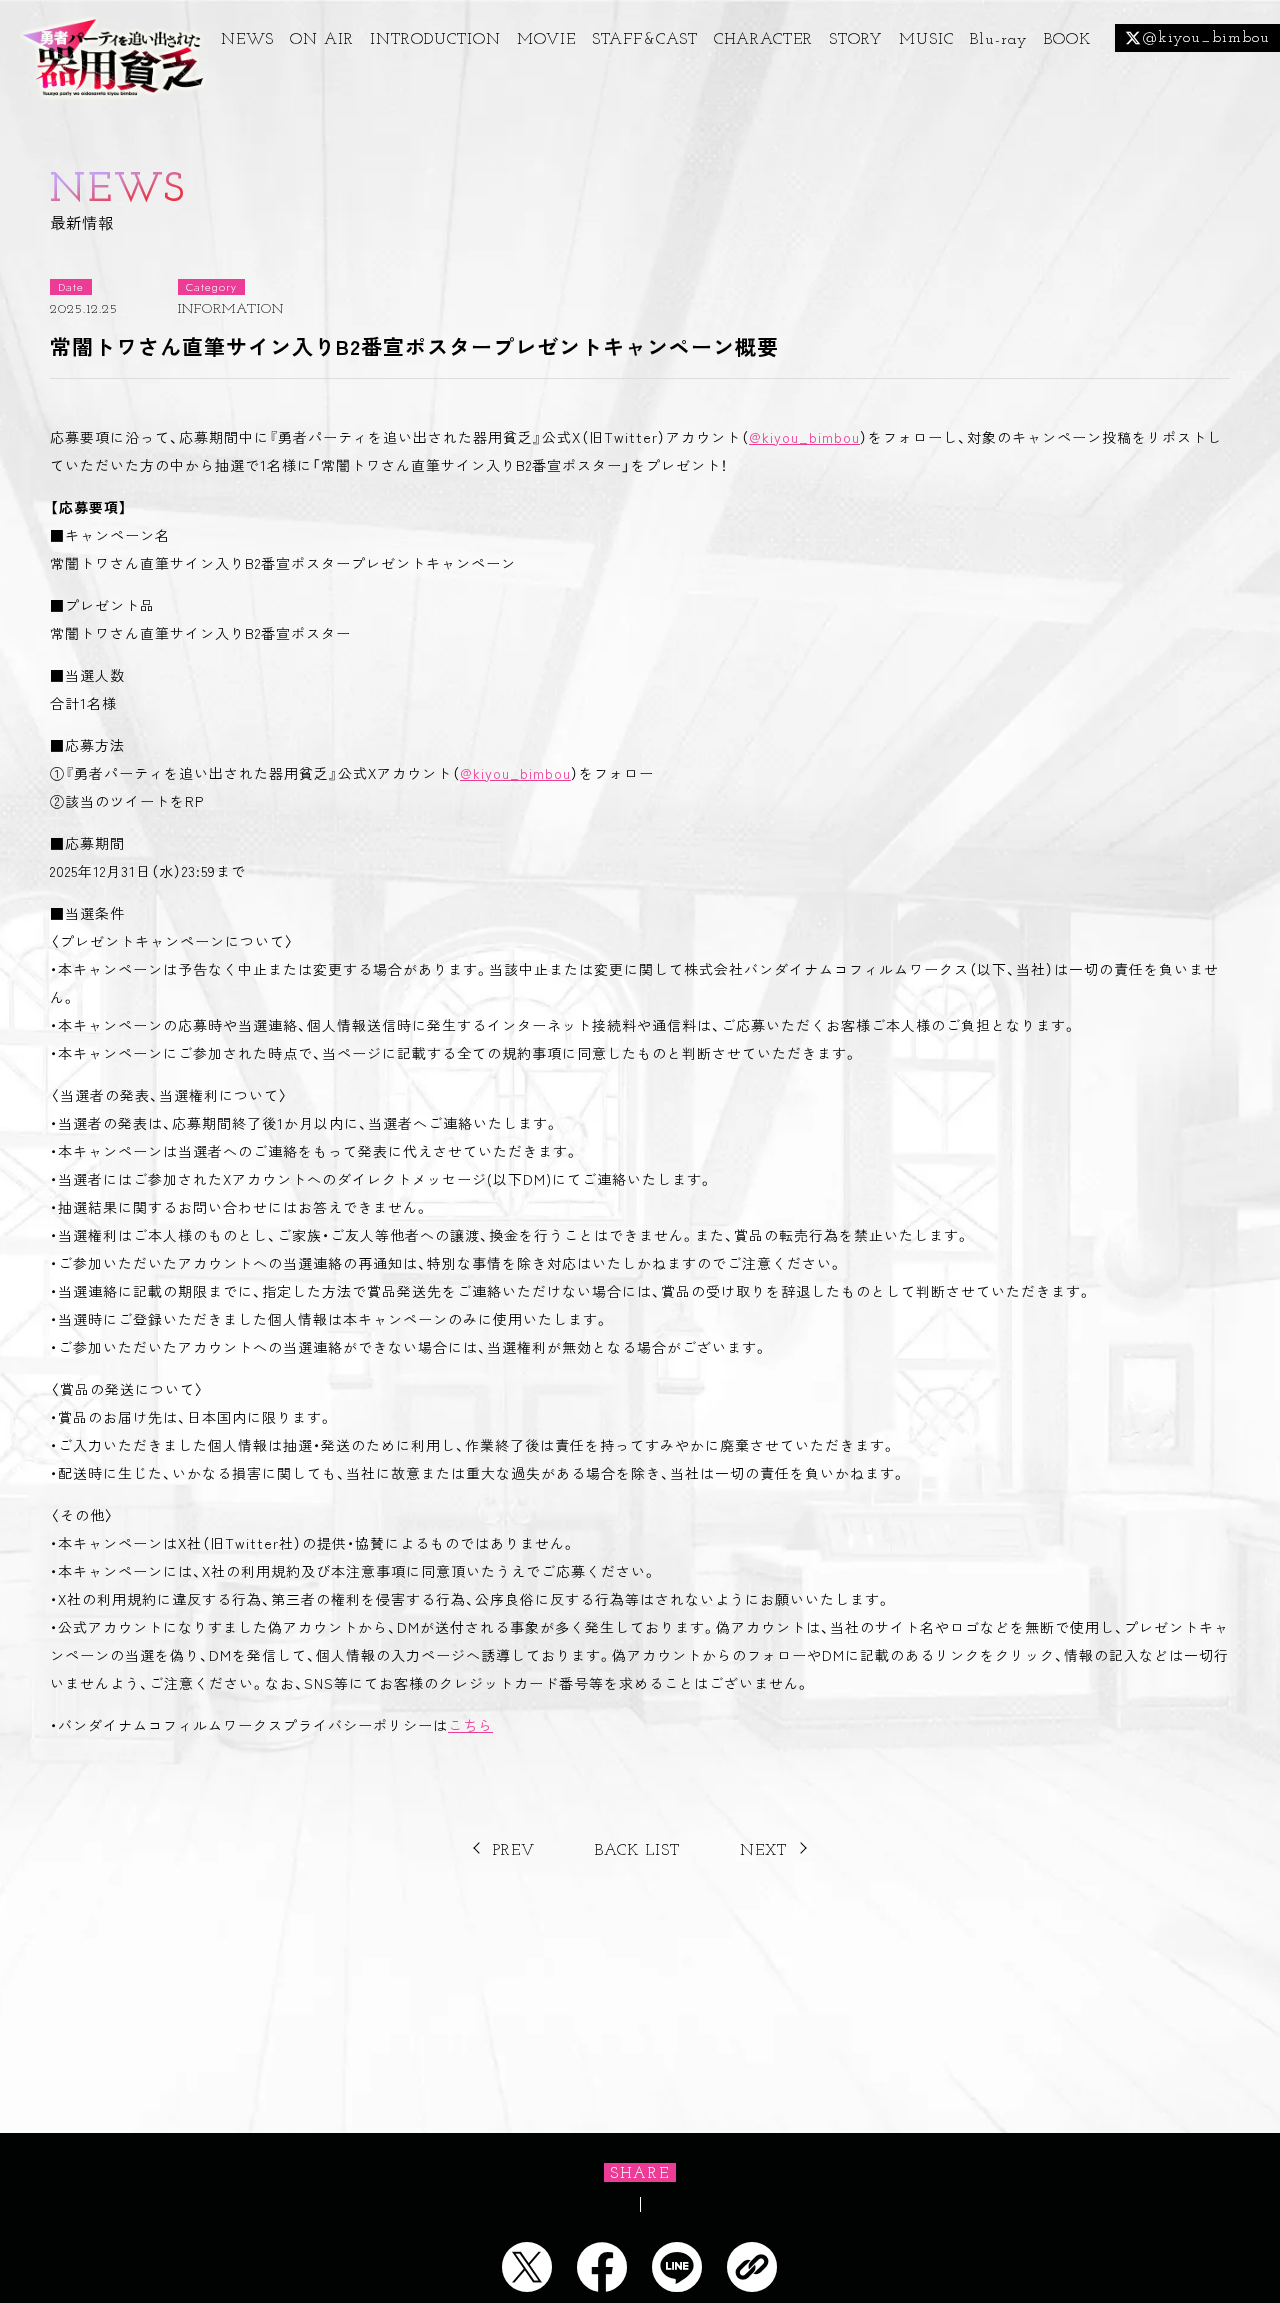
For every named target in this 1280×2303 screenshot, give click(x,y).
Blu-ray (999, 40)
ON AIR (322, 40)
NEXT (763, 1851)
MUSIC (926, 40)
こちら (470, 1725)
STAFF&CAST (645, 40)
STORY (856, 40)
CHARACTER (763, 40)
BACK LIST (637, 1851)
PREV (514, 1851)
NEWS (247, 40)
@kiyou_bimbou (804, 437)
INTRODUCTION (435, 40)
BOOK (1067, 40)
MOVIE (546, 40)
